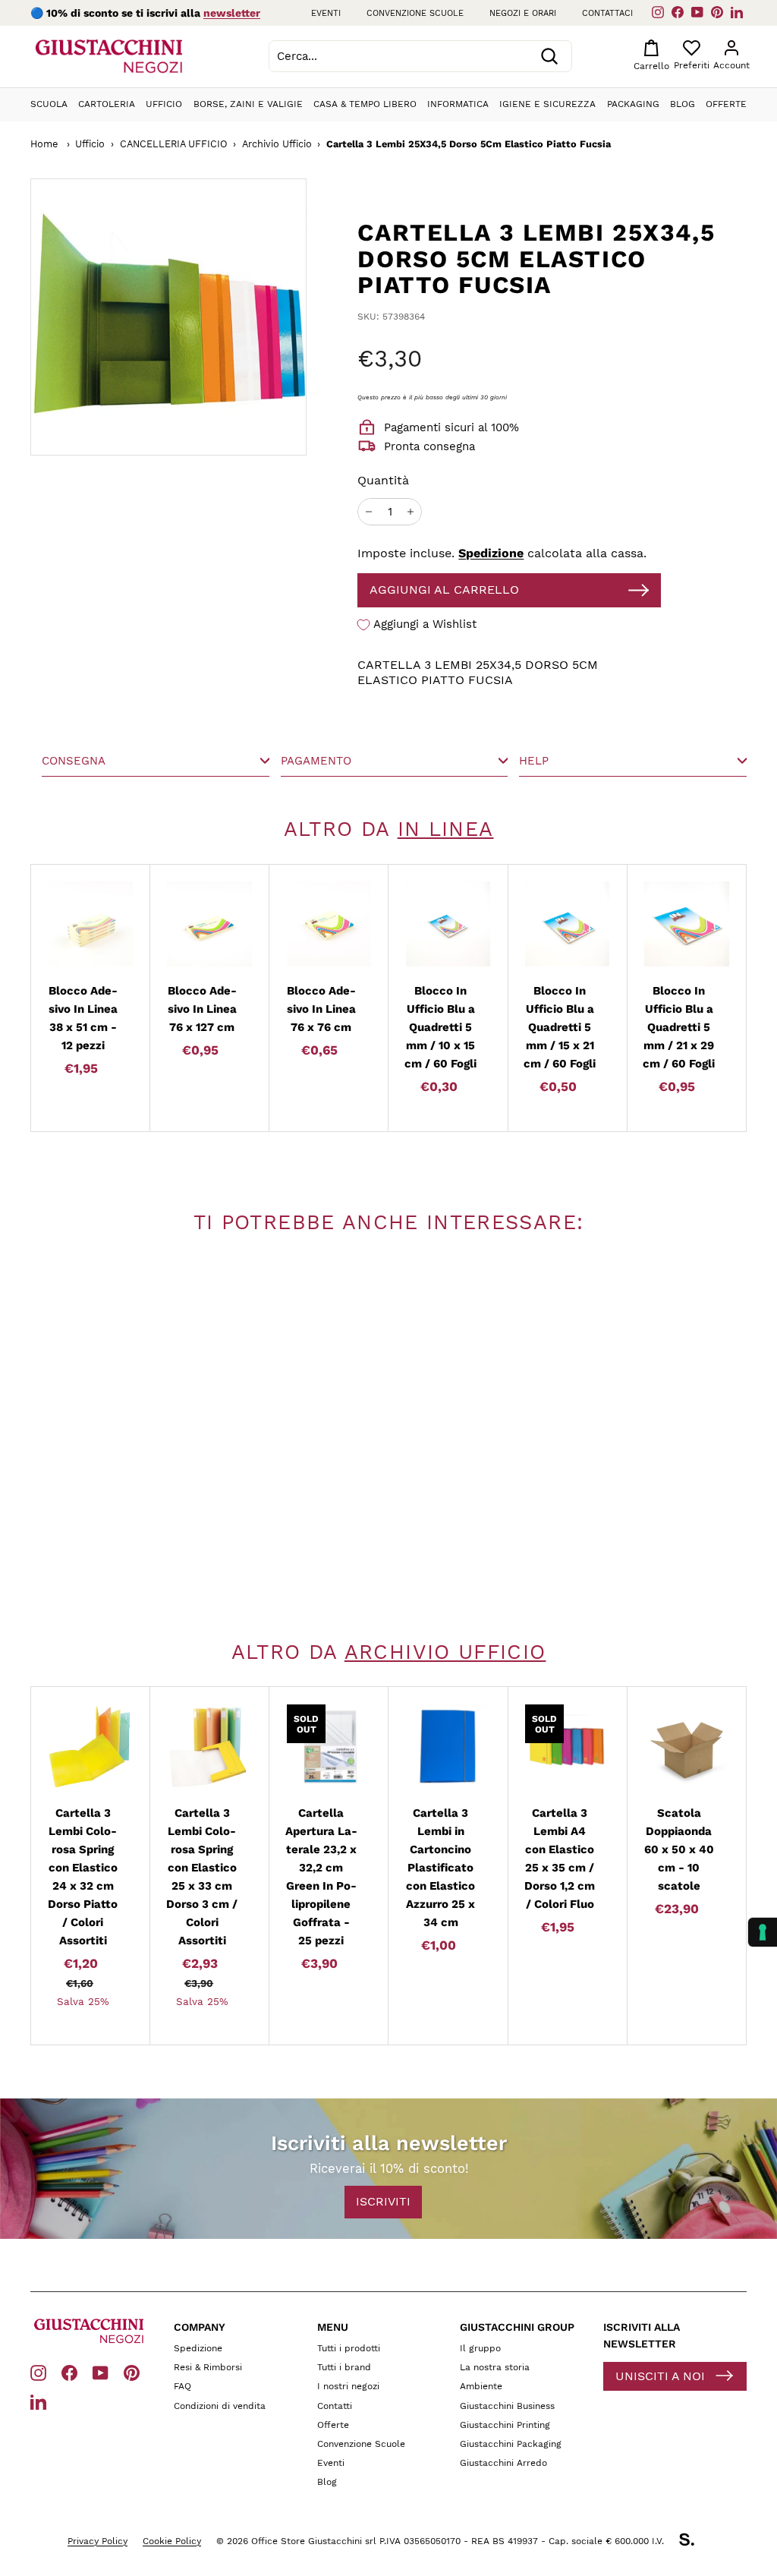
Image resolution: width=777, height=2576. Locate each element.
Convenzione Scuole (361, 2444)
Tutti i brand (344, 2367)
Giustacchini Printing (505, 2425)
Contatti (335, 2406)
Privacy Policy (98, 2541)
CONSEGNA (74, 761)
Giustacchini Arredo (503, 2463)
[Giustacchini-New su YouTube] (101, 2372)
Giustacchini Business (507, 2406)
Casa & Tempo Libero (365, 104)
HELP (534, 761)
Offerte (726, 104)
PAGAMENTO (316, 761)
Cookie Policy (172, 2541)
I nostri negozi (348, 2386)
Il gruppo (480, 2348)
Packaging (633, 104)
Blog (683, 104)
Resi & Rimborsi (208, 2367)
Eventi (326, 13)
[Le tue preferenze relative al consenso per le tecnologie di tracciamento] (763, 1932)
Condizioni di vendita (220, 2406)
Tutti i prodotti (349, 2348)
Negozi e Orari (523, 13)
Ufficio (164, 104)
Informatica (458, 104)
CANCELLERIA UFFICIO (174, 144)
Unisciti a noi (660, 2376)
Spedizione (491, 553)
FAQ (182, 2386)
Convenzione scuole (415, 13)
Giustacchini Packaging (511, 2444)
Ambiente (481, 2386)
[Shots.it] (694, 2542)
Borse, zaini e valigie (248, 104)
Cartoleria (107, 104)
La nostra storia (495, 2367)
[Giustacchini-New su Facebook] (69, 2372)
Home (44, 144)
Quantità (383, 480)
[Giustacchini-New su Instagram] (38, 2372)
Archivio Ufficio (277, 144)
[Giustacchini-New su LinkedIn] (38, 2401)
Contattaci (607, 13)
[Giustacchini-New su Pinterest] (132, 2372)
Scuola (49, 104)
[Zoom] (168, 317)
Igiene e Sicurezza (547, 104)
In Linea (446, 829)
